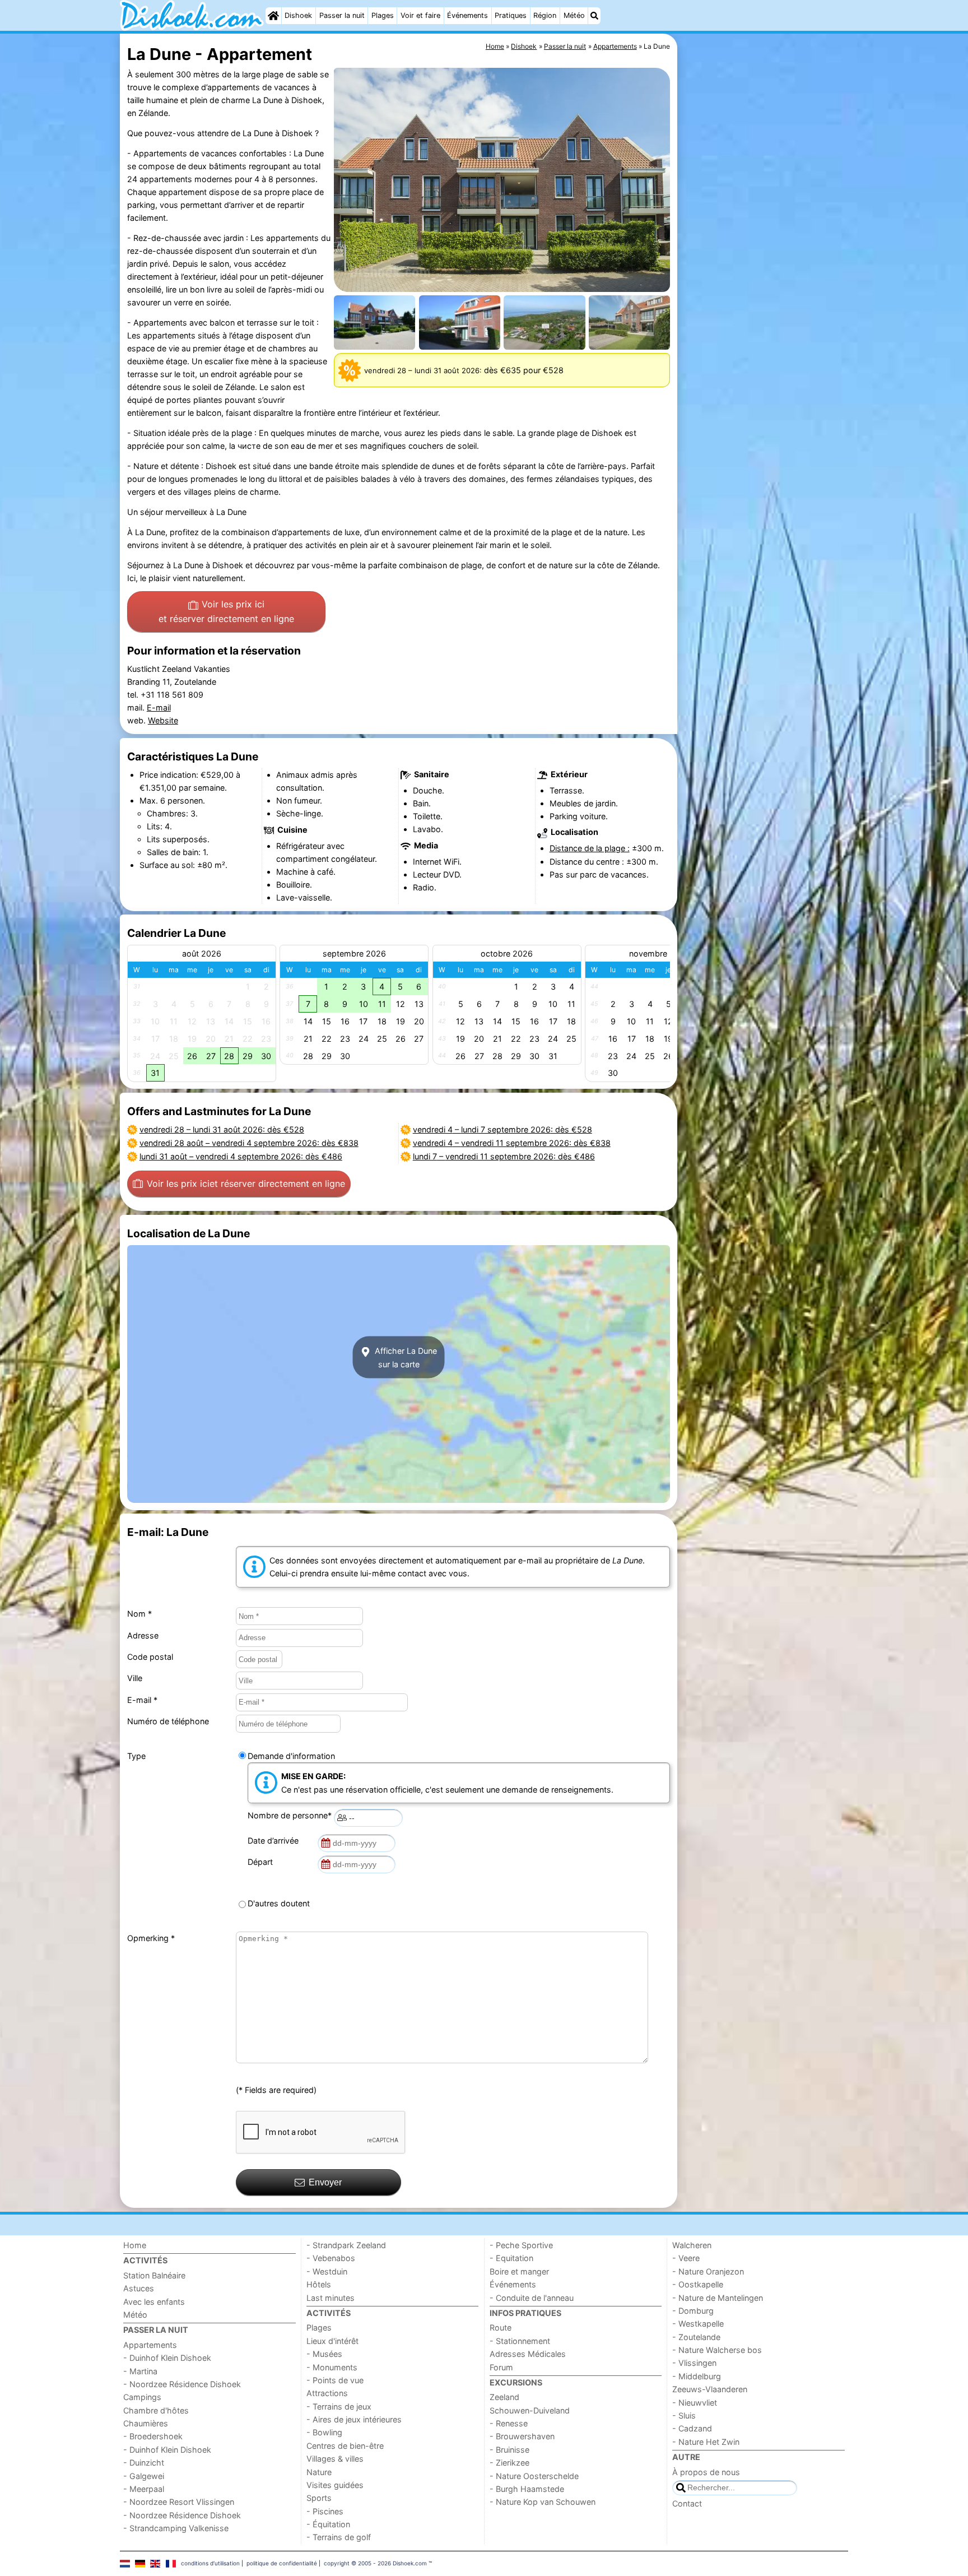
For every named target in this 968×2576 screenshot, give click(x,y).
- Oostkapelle (698, 2284)
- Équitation (328, 2524)
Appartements (150, 2345)
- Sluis (684, 2415)
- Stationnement (520, 2341)
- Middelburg (697, 2376)
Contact (687, 2503)
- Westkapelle (698, 2324)
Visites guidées (335, 2485)
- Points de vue (335, 2380)
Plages (383, 15)
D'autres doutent (279, 1903)
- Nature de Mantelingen (718, 2298)
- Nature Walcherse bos (717, 2350)
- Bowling (324, 2432)
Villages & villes (335, 2459)
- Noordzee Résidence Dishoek (182, 2384)
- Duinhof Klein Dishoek (167, 2358)
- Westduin (327, 2271)
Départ (262, 1862)
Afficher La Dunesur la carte (405, 1357)
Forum (501, 2367)
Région (545, 15)
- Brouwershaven (522, 2436)
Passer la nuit (342, 15)
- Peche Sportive (521, 2245)
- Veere (686, 2258)
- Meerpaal (144, 2489)
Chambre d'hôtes (156, 2410)
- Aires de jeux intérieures (354, 2419)
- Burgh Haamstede (527, 2489)
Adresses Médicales (528, 2354)
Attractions (327, 2393)
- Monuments (332, 2367)
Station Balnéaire (154, 2275)
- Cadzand (692, 2428)
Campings (142, 2397)
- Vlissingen (694, 2363)
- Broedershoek (153, 2436)
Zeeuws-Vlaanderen (710, 2389)
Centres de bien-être (345, 2446)
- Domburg (693, 2311)
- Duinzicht (144, 2463)
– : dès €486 (241, 1156)
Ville (135, 1678)
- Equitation (511, 2258)
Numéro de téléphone (168, 1721)
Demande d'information (291, 1756)
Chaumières (146, 2423)
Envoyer (325, 2182)
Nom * (139, 1614)
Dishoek (298, 15)
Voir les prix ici (226, 611)
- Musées (324, 2354)
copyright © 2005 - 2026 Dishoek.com (375, 2563)
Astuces (139, 2288)
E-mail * (142, 1700)
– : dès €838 (249, 1143)
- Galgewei (144, 2476)
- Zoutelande (696, 2337)
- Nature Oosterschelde (534, 2476)
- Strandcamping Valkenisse (176, 2528)
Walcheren (692, 2245)
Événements (467, 15)
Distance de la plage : (590, 848)
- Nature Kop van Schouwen (543, 2502)
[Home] (273, 16)
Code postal (150, 1657)
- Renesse (509, 2423)
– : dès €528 (222, 1129)
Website (163, 720)
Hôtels (319, 2284)
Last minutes (331, 2298)
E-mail (159, 707)
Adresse (143, 1635)
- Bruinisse (509, 2450)
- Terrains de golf (339, 2537)
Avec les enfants (154, 2302)
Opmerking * (151, 1938)
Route (501, 2327)
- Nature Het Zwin (706, 2442)
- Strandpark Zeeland (346, 2245)
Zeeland (504, 2397)
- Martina (140, 2371)
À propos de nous (706, 2472)
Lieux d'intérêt (332, 2341)
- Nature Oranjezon (708, 2271)
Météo (574, 15)
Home (135, 2245)
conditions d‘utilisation (210, 2563)
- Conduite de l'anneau (532, 2298)
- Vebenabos (331, 2258)
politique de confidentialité (282, 2563)
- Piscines (325, 2511)
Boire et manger (519, 2271)
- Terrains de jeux (339, 2406)
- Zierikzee (509, 2463)
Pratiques (511, 15)
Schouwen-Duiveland (530, 2410)
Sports (319, 2498)
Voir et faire (420, 15)
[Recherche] (594, 16)
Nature (319, 2472)
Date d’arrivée (275, 1841)
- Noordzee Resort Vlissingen (179, 2502)
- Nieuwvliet (695, 2403)
